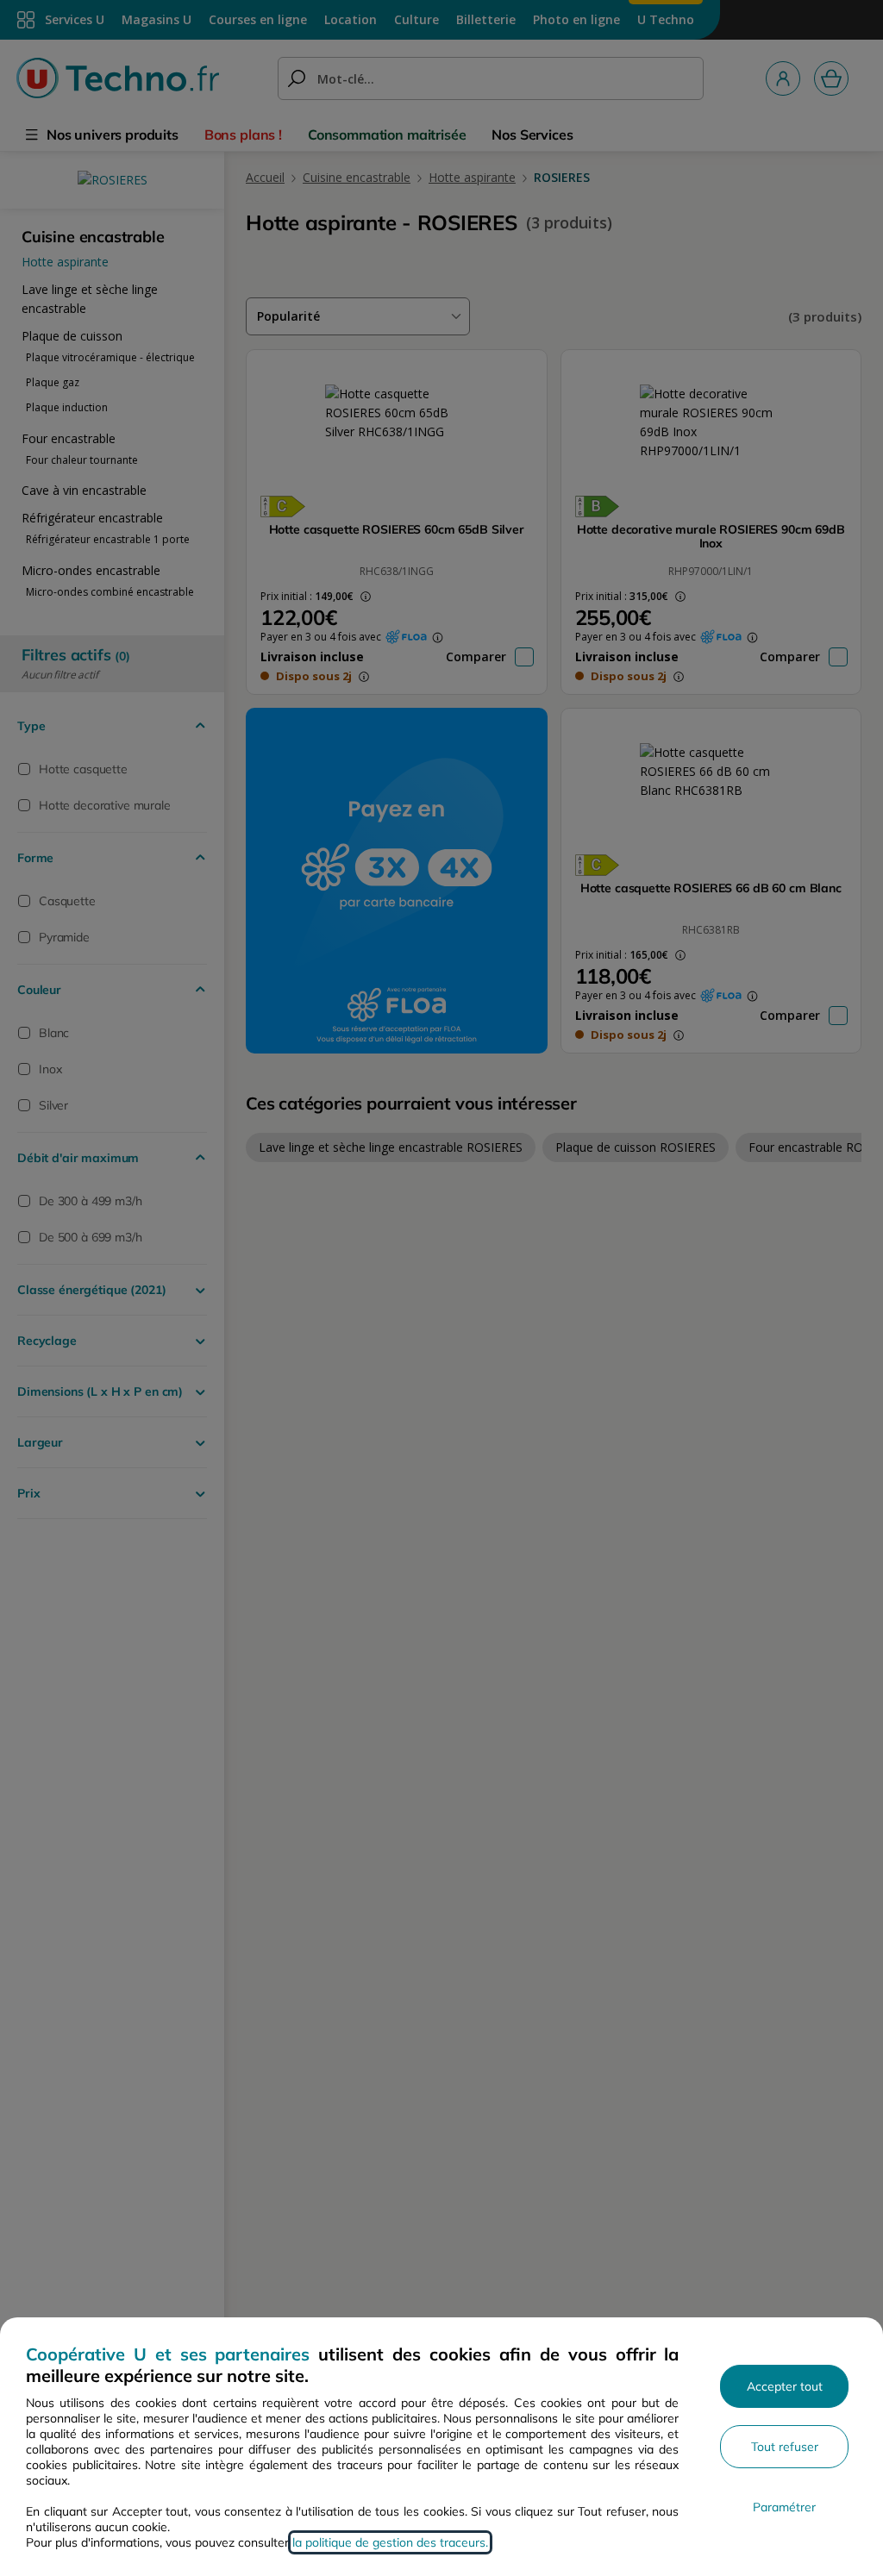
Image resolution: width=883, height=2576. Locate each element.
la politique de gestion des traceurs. (390, 2542)
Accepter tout (785, 2386)
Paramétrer (784, 2507)
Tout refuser (785, 2447)
